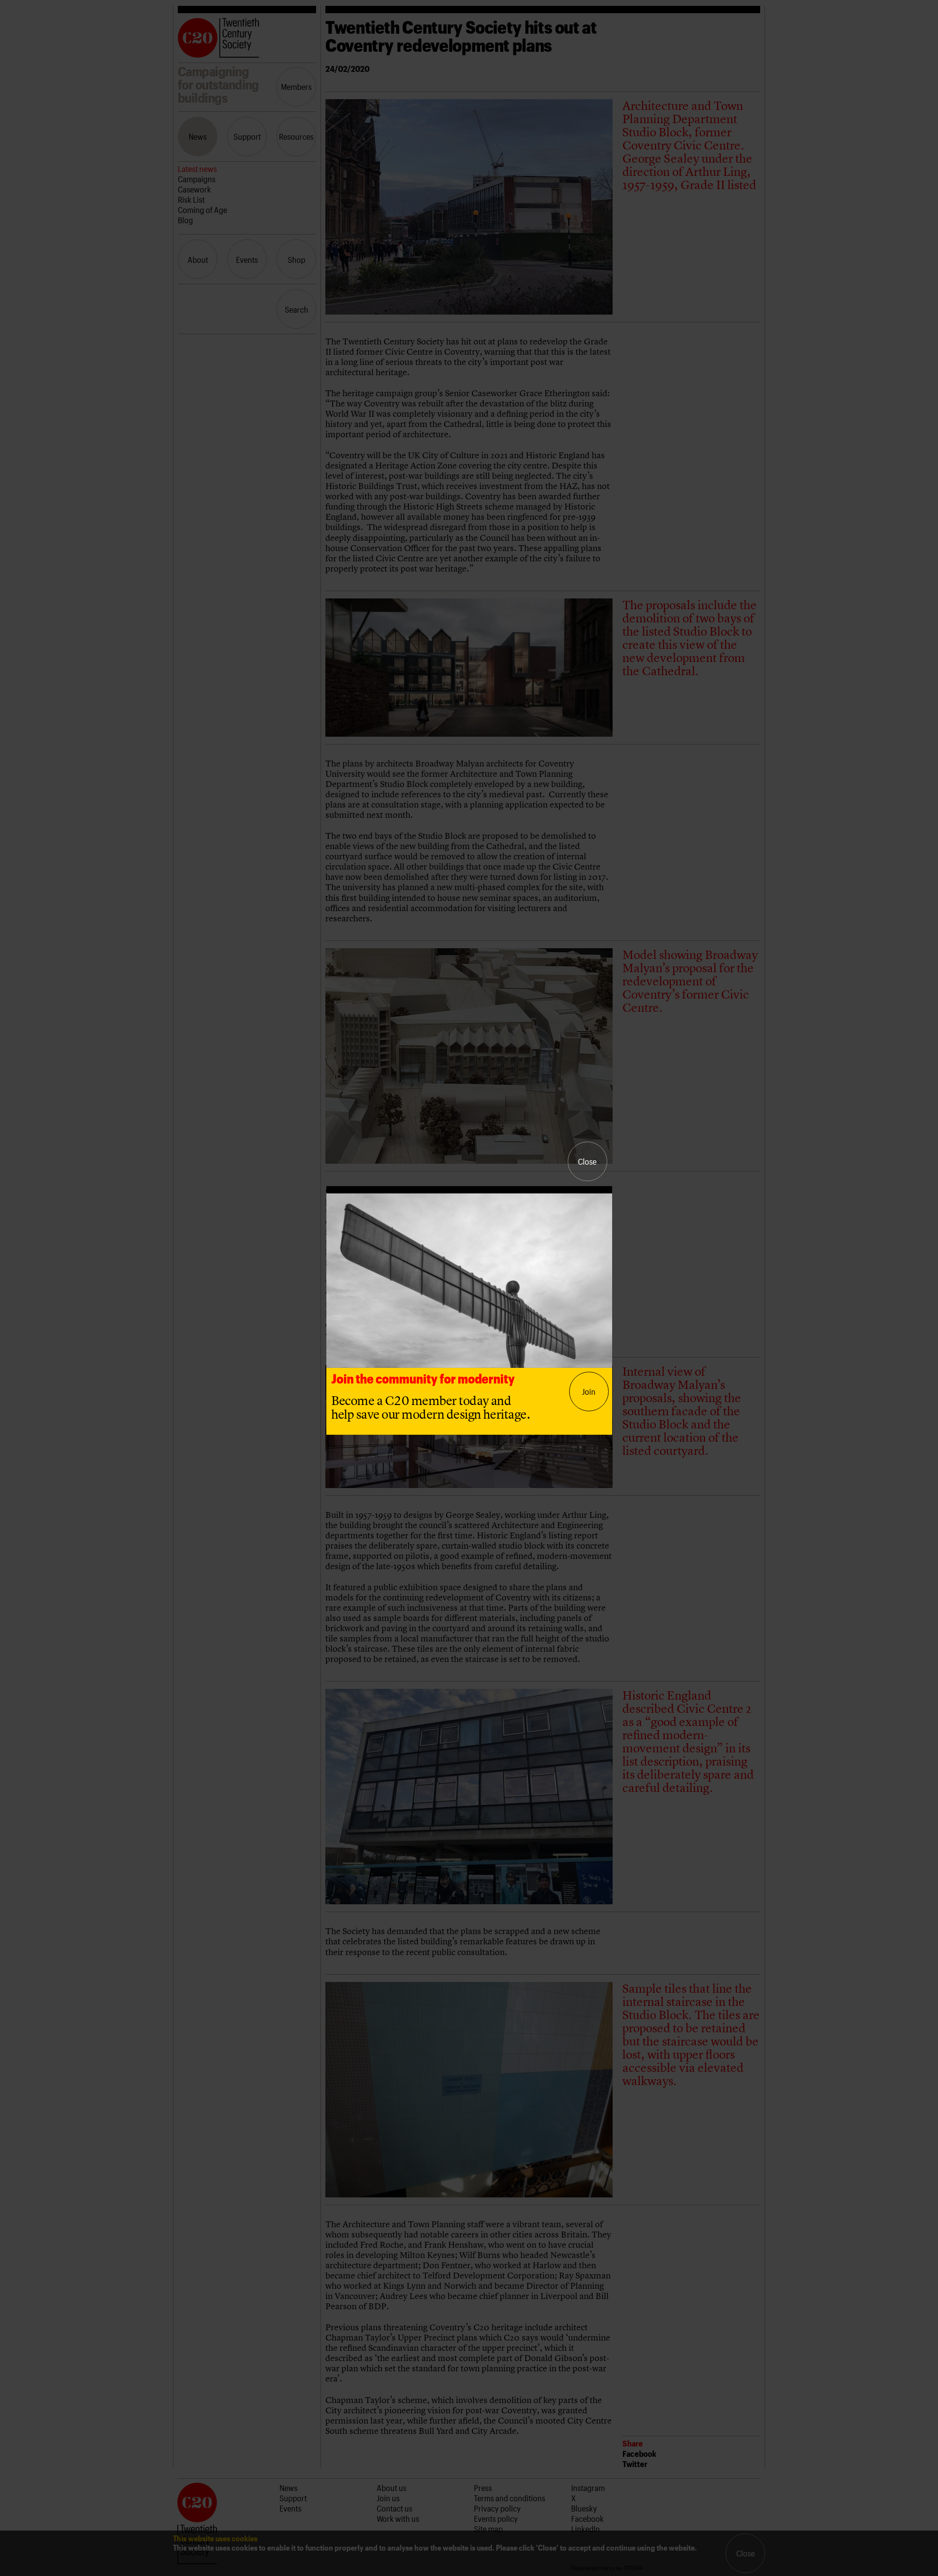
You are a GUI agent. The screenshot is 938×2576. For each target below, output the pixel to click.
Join (589, 1391)
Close (587, 1161)
